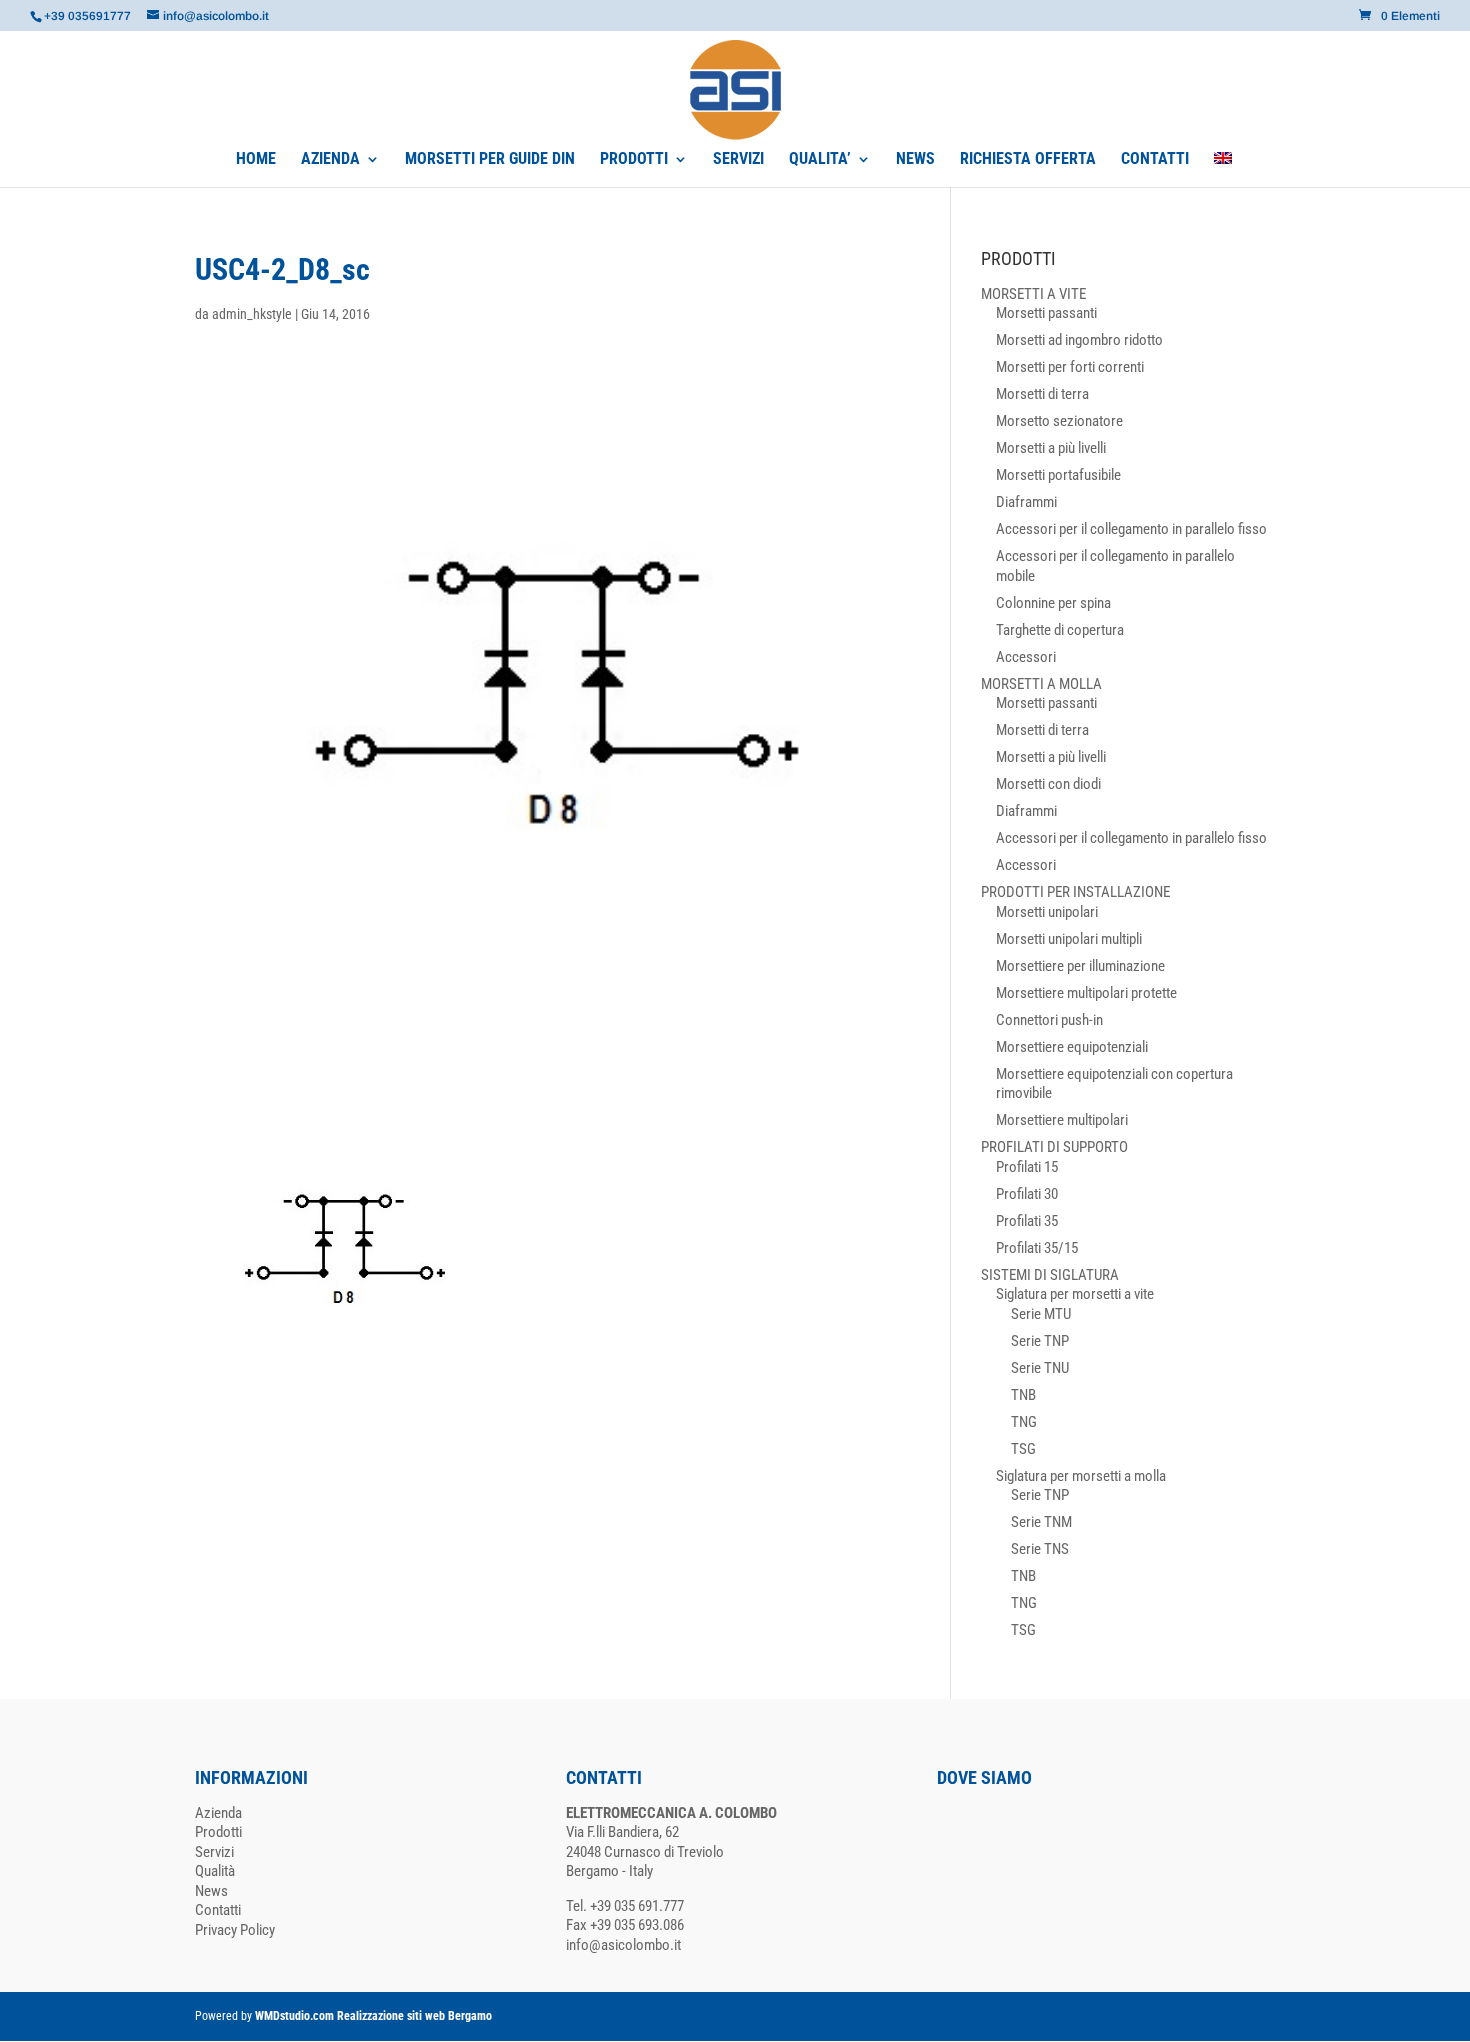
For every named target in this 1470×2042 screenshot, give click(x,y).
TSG (1023, 1449)
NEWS (915, 160)
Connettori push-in (1049, 1020)
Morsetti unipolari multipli (1069, 939)
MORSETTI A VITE (1033, 294)
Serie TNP (1040, 1341)
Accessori (1026, 657)
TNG (1024, 1422)
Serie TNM (1041, 1522)
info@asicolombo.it (623, 1945)
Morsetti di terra (1042, 394)
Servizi (214, 1852)
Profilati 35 (1027, 1221)
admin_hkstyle (252, 314)
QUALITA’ (820, 160)
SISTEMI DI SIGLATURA (1050, 1275)
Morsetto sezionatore (1059, 421)
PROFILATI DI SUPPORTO (1054, 1147)
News (211, 1891)
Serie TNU (1040, 1368)
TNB (1023, 1395)
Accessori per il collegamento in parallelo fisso (1131, 529)
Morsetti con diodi (1048, 784)
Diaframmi (1026, 502)
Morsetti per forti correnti (1070, 367)
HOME (256, 160)
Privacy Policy (235, 1930)
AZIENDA (330, 160)
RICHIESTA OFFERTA (1028, 160)
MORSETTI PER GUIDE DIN (490, 160)
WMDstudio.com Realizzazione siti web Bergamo (373, 2016)
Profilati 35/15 (1037, 1248)
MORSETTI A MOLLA (1041, 684)
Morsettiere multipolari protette (1086, 993)
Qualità (215, 1871)
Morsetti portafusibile (1058, 475)
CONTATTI (1155, 160)
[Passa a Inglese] (1223, 169)
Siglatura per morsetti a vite (1075, 1294)
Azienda (218, 1813)
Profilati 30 (1027, 1194)
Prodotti (218, 1832)
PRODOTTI (634, 160)
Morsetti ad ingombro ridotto (1079, 340)
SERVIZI (738, 160)
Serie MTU (1041, 1314)
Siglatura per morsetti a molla (1081, 1476)
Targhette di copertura (1060, 630)
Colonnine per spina (1053, 603)
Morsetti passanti (1046, 313)
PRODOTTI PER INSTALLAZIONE (1075, 892)
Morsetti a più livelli (1051, 448)
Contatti (218, 1910)
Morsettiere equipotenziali (1072, 1047)
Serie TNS (1040, 1549)
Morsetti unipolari (1047, 912)
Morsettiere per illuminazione (1080, 966)
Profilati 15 (1027, 1167)
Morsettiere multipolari (1062, 1120)
